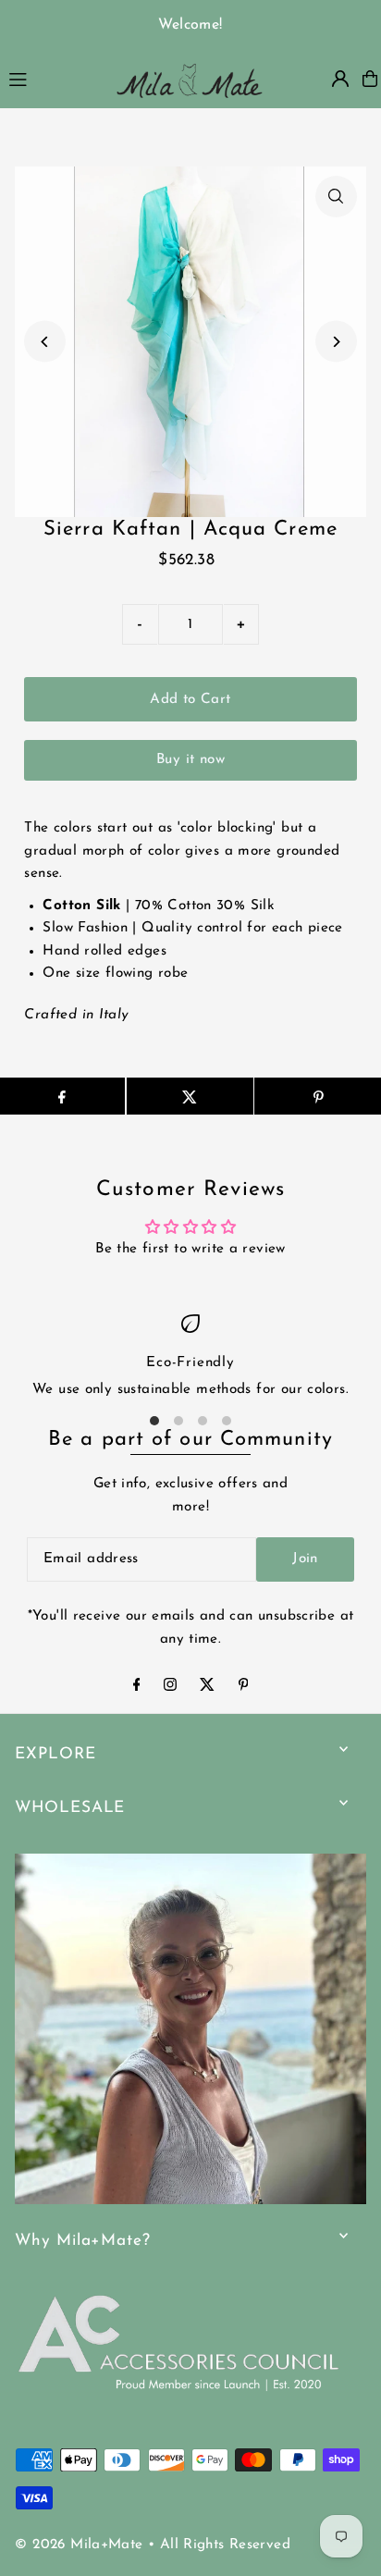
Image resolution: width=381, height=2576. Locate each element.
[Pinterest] (244, 1688)
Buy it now (190, 760)
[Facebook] (137, 1688)
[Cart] (370, 79)
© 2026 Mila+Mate (79, 2545)
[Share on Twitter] (190, 1096)
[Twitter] (207, 1688)
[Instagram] (170, 1688)
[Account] (340, 79)
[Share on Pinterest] (318, 1096)
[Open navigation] (51, 78)
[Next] (336, 342)
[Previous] (45, 342)
